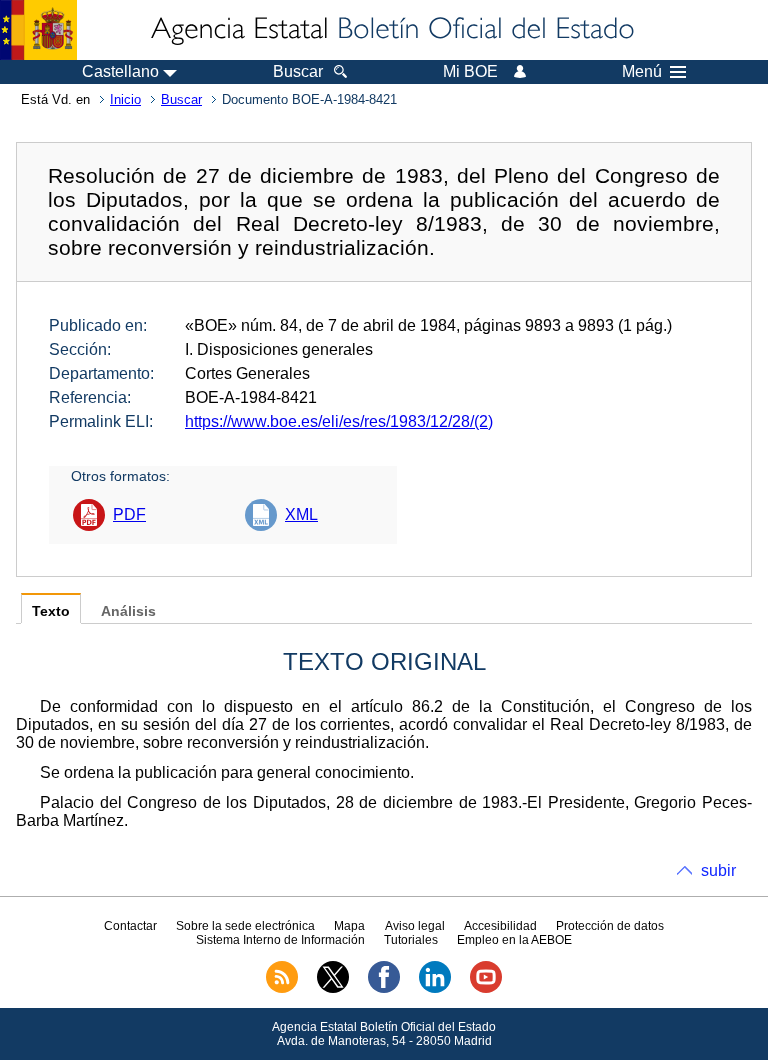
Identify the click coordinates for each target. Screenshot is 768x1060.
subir (718, 870)
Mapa (349, 926)
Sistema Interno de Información (280, 940)
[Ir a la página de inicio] (391, 30)
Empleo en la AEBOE (514, 940)
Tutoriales (411, 940)
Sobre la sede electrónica (245, 926)
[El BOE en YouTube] (486, 989)
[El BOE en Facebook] (384, 989)
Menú (642, 72)
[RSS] (282, 989)
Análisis (128, 611)
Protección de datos (610, 926)
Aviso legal (415, 926)
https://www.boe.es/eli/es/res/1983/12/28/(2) (339, 421)
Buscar (181, 99)
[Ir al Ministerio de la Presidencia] (38, 30)
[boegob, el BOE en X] (333, 989)
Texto (51, 611)
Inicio (125, 99)
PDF (129, 514)
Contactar (130, 926)
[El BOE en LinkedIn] (435, 989)
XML (301, 514)
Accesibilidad (500, 926)
